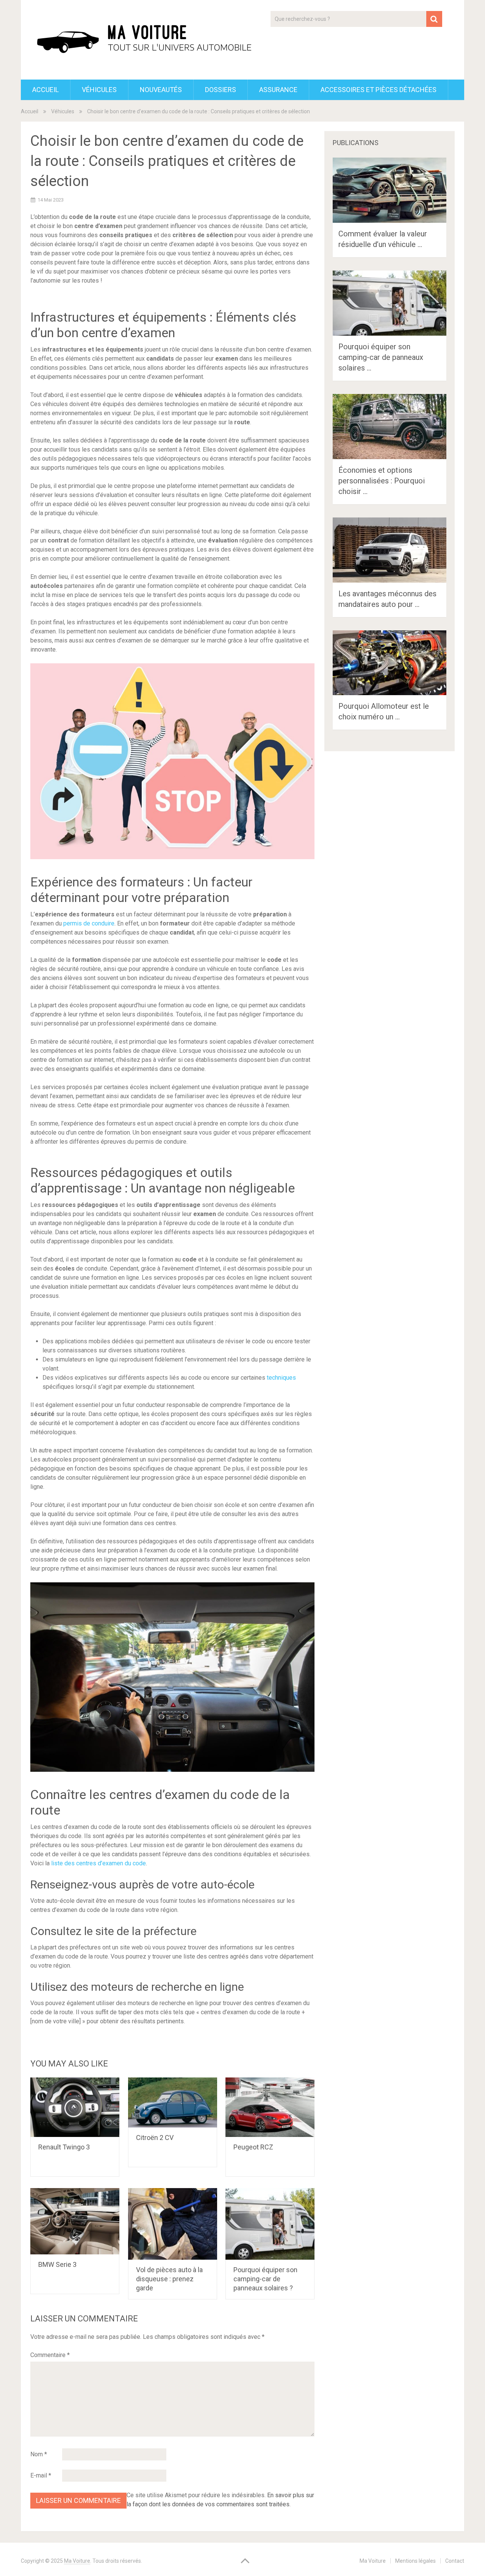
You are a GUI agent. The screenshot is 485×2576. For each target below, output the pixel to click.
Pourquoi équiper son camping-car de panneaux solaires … (381, 357)
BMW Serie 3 (57, 2264)
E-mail (41, 2475)
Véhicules (99, 90)
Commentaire (50, 2355)
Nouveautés (161, 90)
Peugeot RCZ (253, 2147)
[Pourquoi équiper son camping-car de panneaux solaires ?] (270, 2224)
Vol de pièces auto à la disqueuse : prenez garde (169, 2279)
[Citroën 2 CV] (173, 2102)
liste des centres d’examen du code (99, 1863)
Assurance (278, 90)
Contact (455, 2561)
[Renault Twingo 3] (75, 2107)
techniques (281, 1378)
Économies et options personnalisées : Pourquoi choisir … (382, 481)
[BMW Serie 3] (75, 2221)
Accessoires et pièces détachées (379, 90)
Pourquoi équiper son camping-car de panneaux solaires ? (265, 2279)
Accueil (45, 90)
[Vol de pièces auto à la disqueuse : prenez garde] (173, 2224)
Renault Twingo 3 (64, 2147)
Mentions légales (415, 2561)
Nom (39, 2454)
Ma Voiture (77, 2561)
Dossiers (221, 90)
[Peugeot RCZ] (270, 2107)
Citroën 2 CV (155, 2138)
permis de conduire (89, 923)
